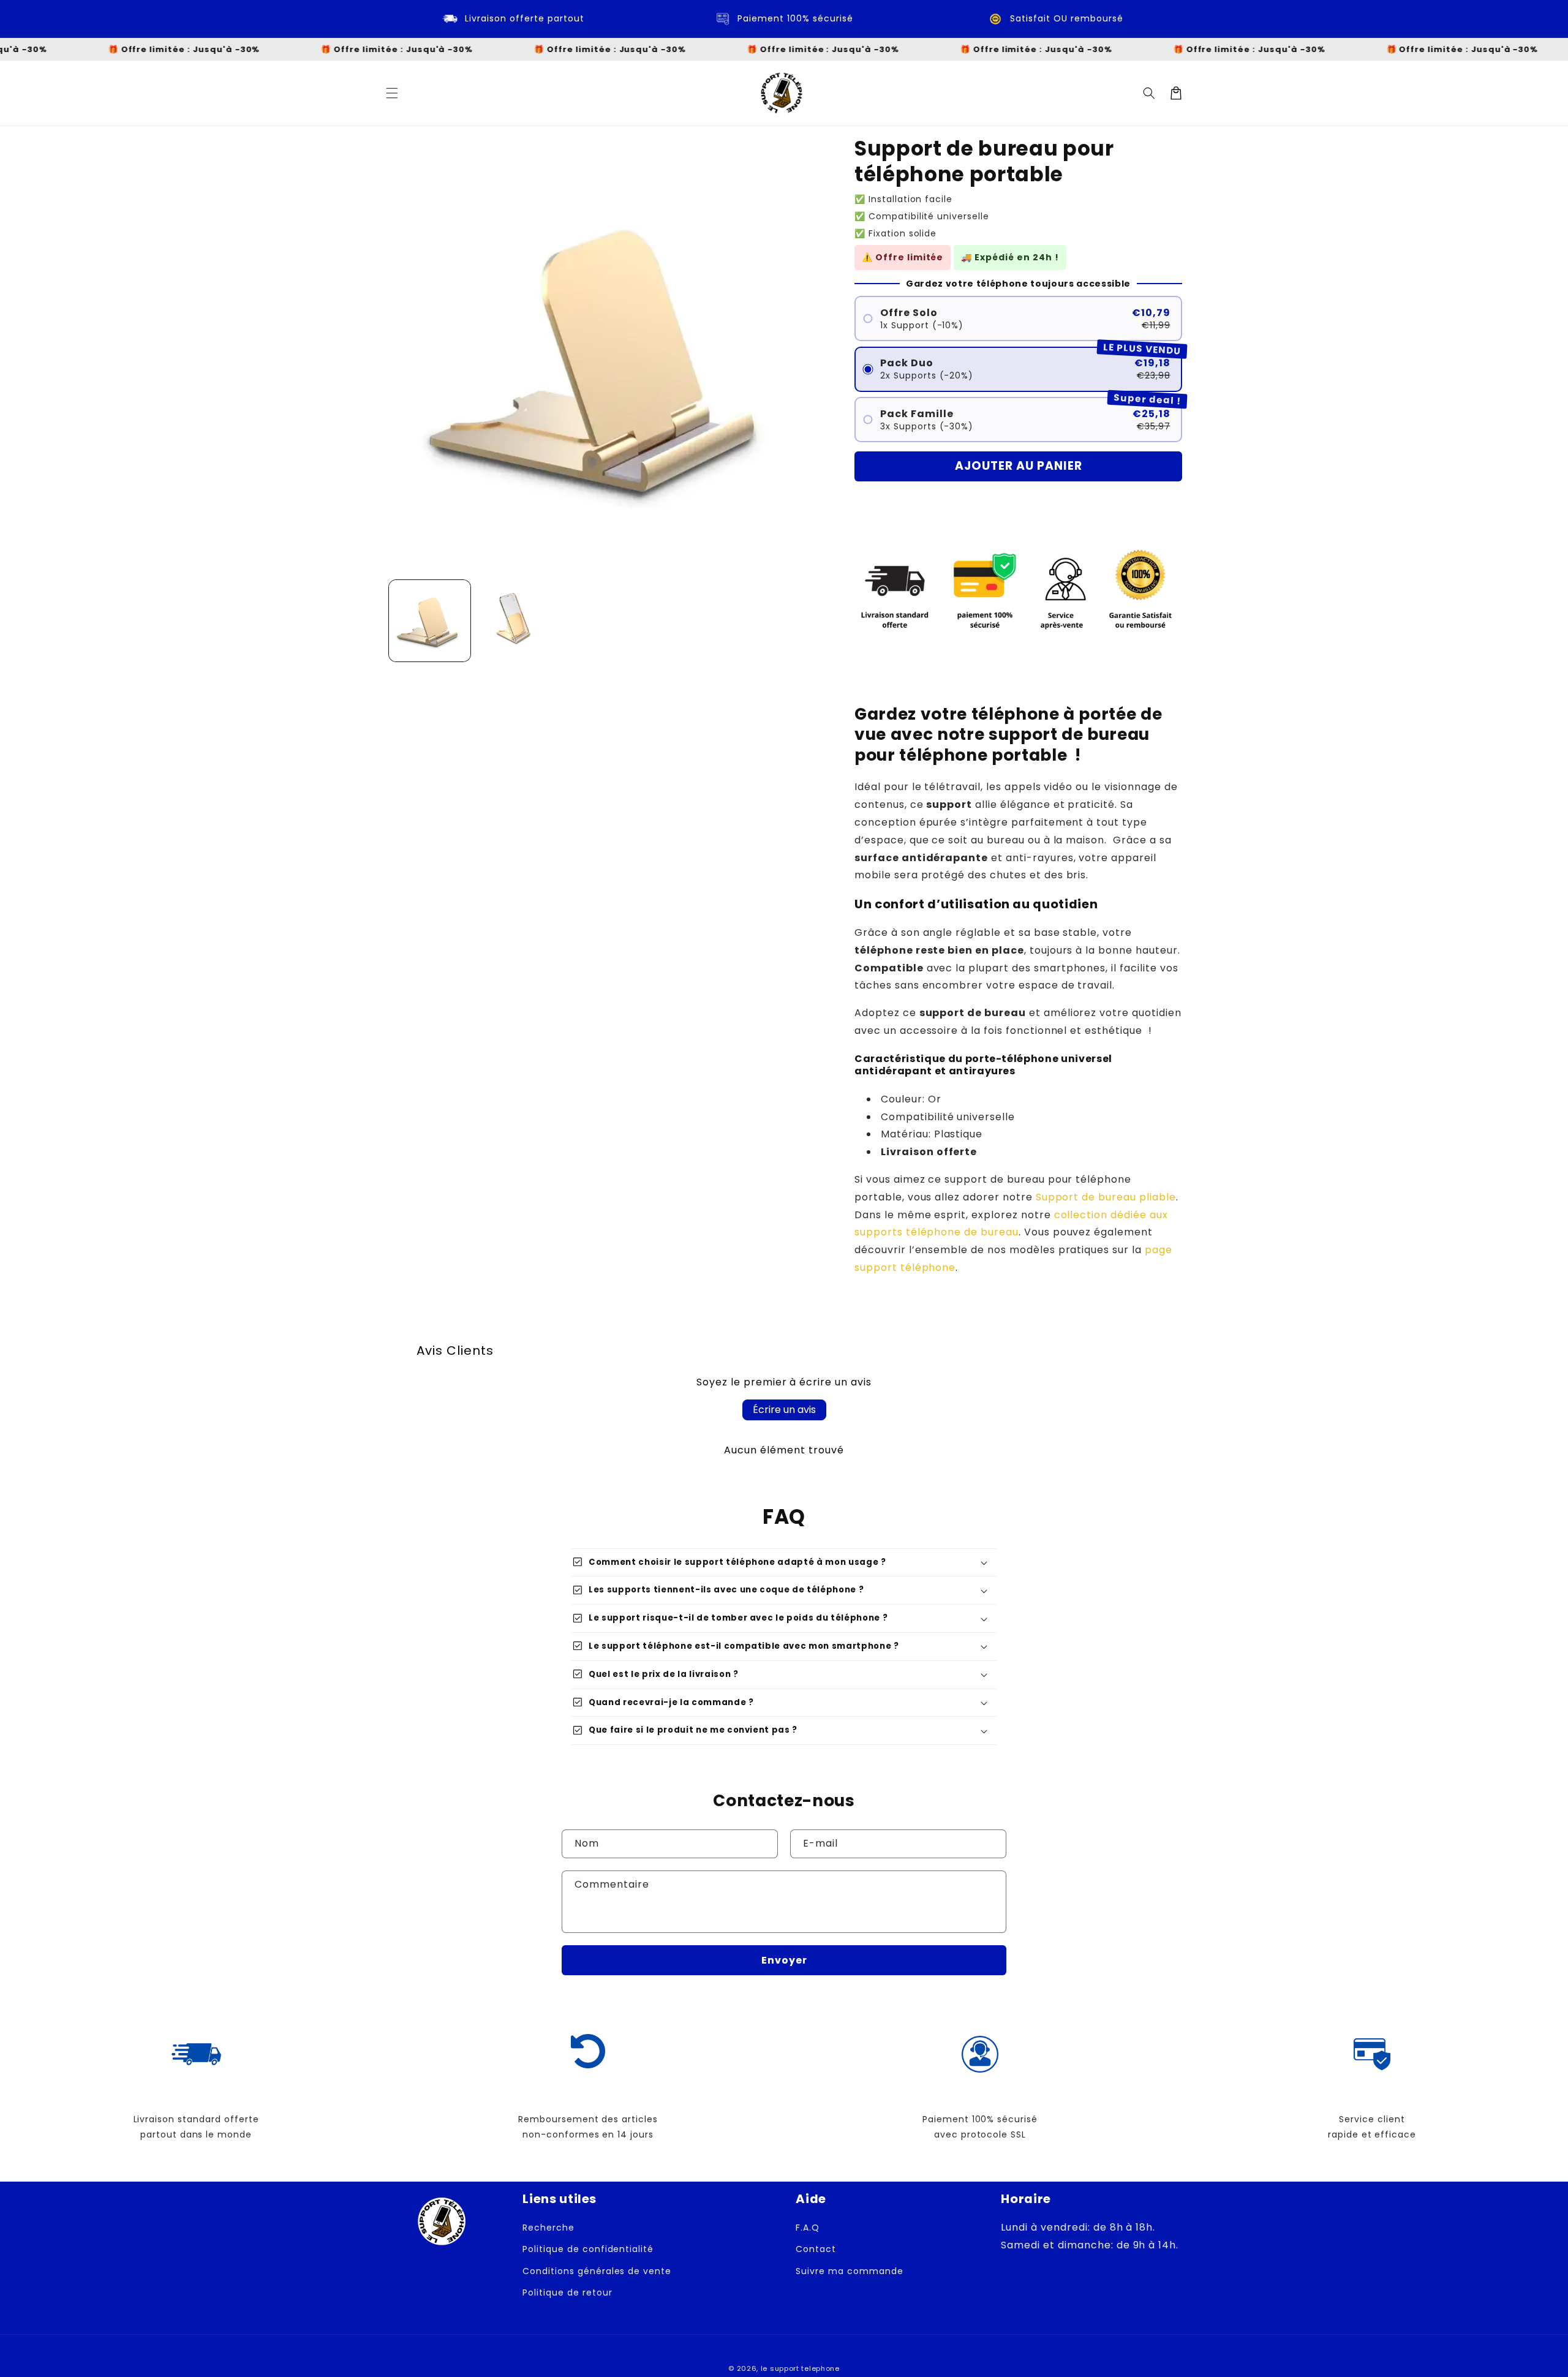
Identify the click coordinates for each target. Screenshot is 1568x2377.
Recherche (548, 2228)
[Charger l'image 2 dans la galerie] (517, 621)
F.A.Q (808, 2228)
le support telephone (800, 2368)
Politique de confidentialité (588, 2249)
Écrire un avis (784, 1410)
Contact (816, 2249)
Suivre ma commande (849, 2271)
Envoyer (784, 1960)
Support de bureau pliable (1106, 1197)
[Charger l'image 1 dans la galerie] (430, 621)
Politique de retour (567, 2292)
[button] (392, 93)
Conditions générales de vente (597, 2271)
